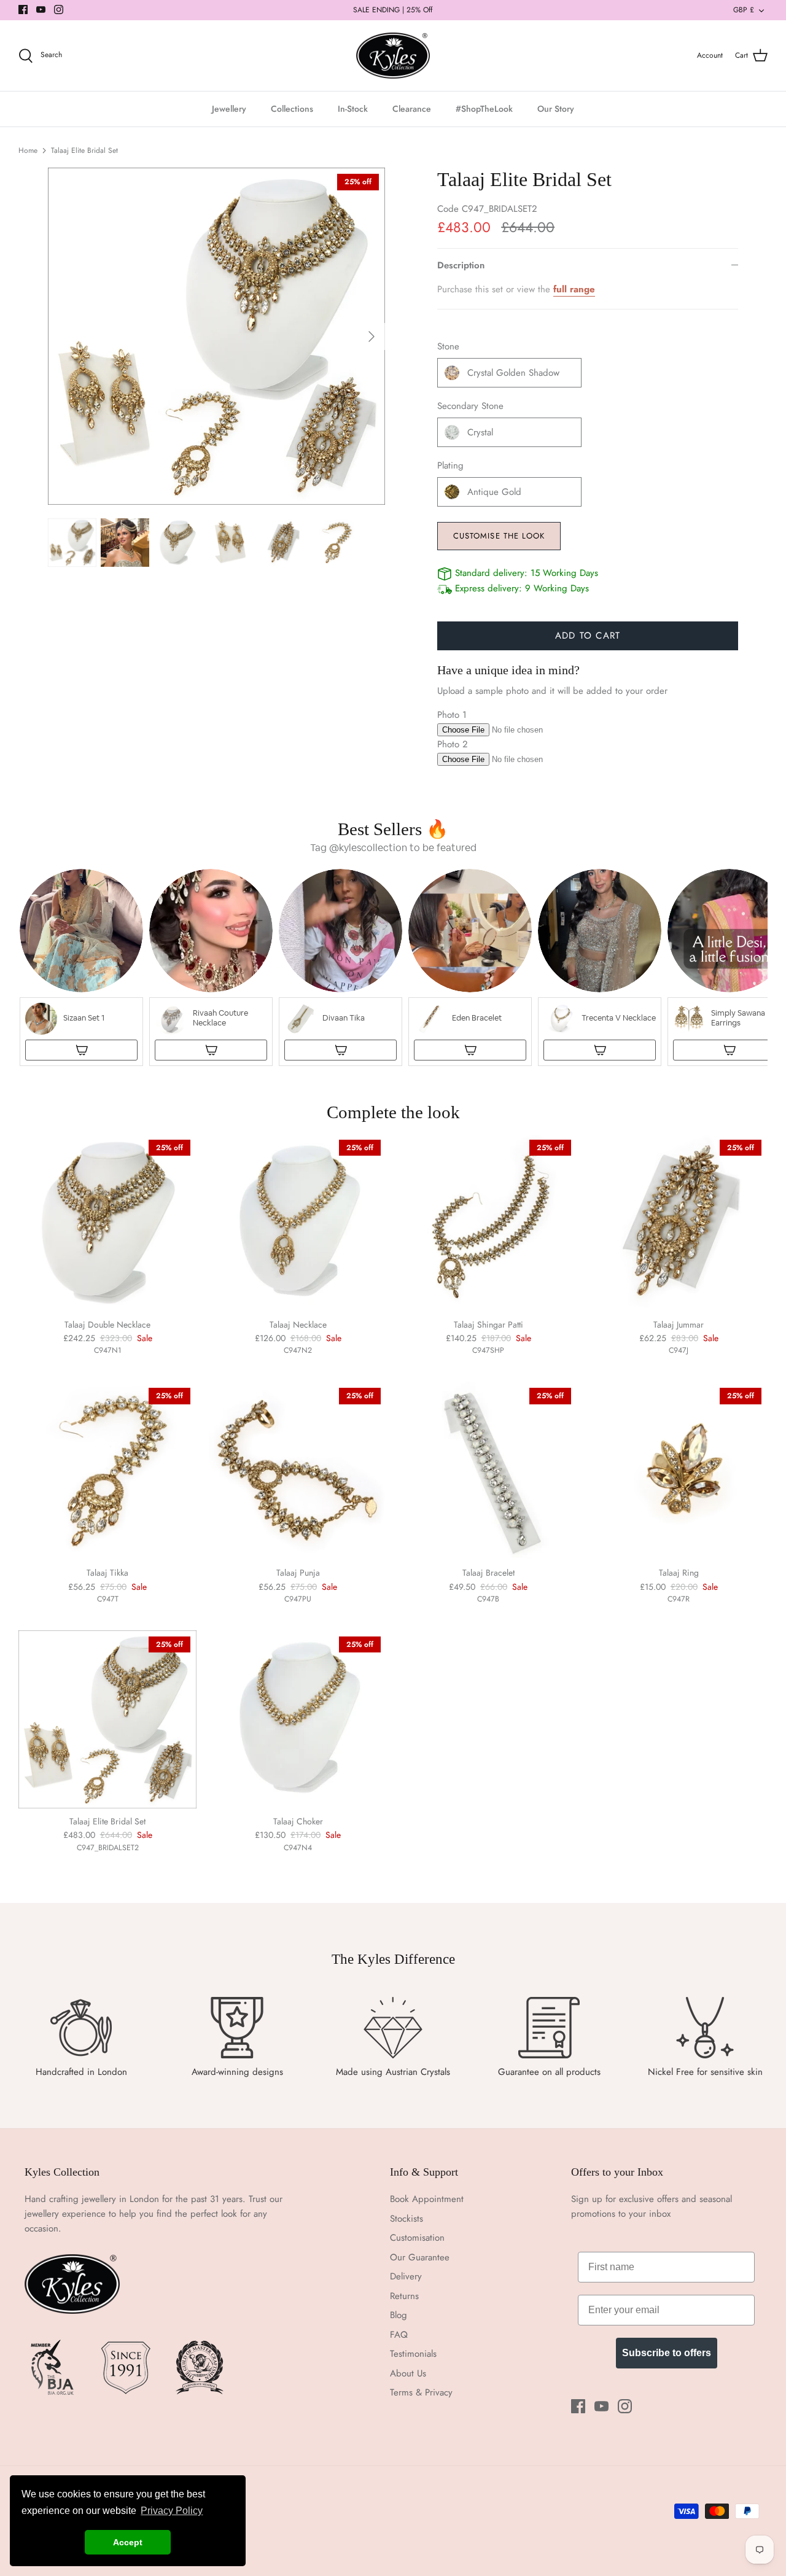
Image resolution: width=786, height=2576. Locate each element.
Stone (448, 347)
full (562, 289)
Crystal (480, 432)
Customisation (417, 2238)
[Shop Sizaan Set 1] (81, 1050)
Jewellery (229, 109)
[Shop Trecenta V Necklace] (600, 1050)
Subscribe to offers (667, 2353)
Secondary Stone (470, 406)
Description (461, 265)
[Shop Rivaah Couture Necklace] (211, 1050)
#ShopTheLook (484, 109)
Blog (399, 2315)
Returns (404, 2296)
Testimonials (413, 2354)
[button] (81, 967)
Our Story (556, 109)
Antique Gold (494, 492)
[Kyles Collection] (393, 56)
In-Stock (353, 109)
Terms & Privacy (421, 2392)
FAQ (399, 2335)
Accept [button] (128, 2542)
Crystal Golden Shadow (513, 373)
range (582, 289)
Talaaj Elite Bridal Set (84, 150)
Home (28, 150)
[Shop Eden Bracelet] (470, 1050)
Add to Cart (588, 636)
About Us (408, 2373)
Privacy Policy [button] (172, 2511)
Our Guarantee (420, 2257)
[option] (216, 336)
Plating (450, 466)
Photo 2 (453, 744)
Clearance (412, 109)
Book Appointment (427, 2199)
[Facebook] (23, 10)
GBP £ (744, 10)
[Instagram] (59, 10)
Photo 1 (452, 715)
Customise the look (499, 536)
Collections (292, 109)
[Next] (372, 337)
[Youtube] (41, 10)
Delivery (406, 2276)
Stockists (407, 2219)
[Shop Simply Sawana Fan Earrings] (729, 1050)
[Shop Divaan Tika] (340, 1050)
